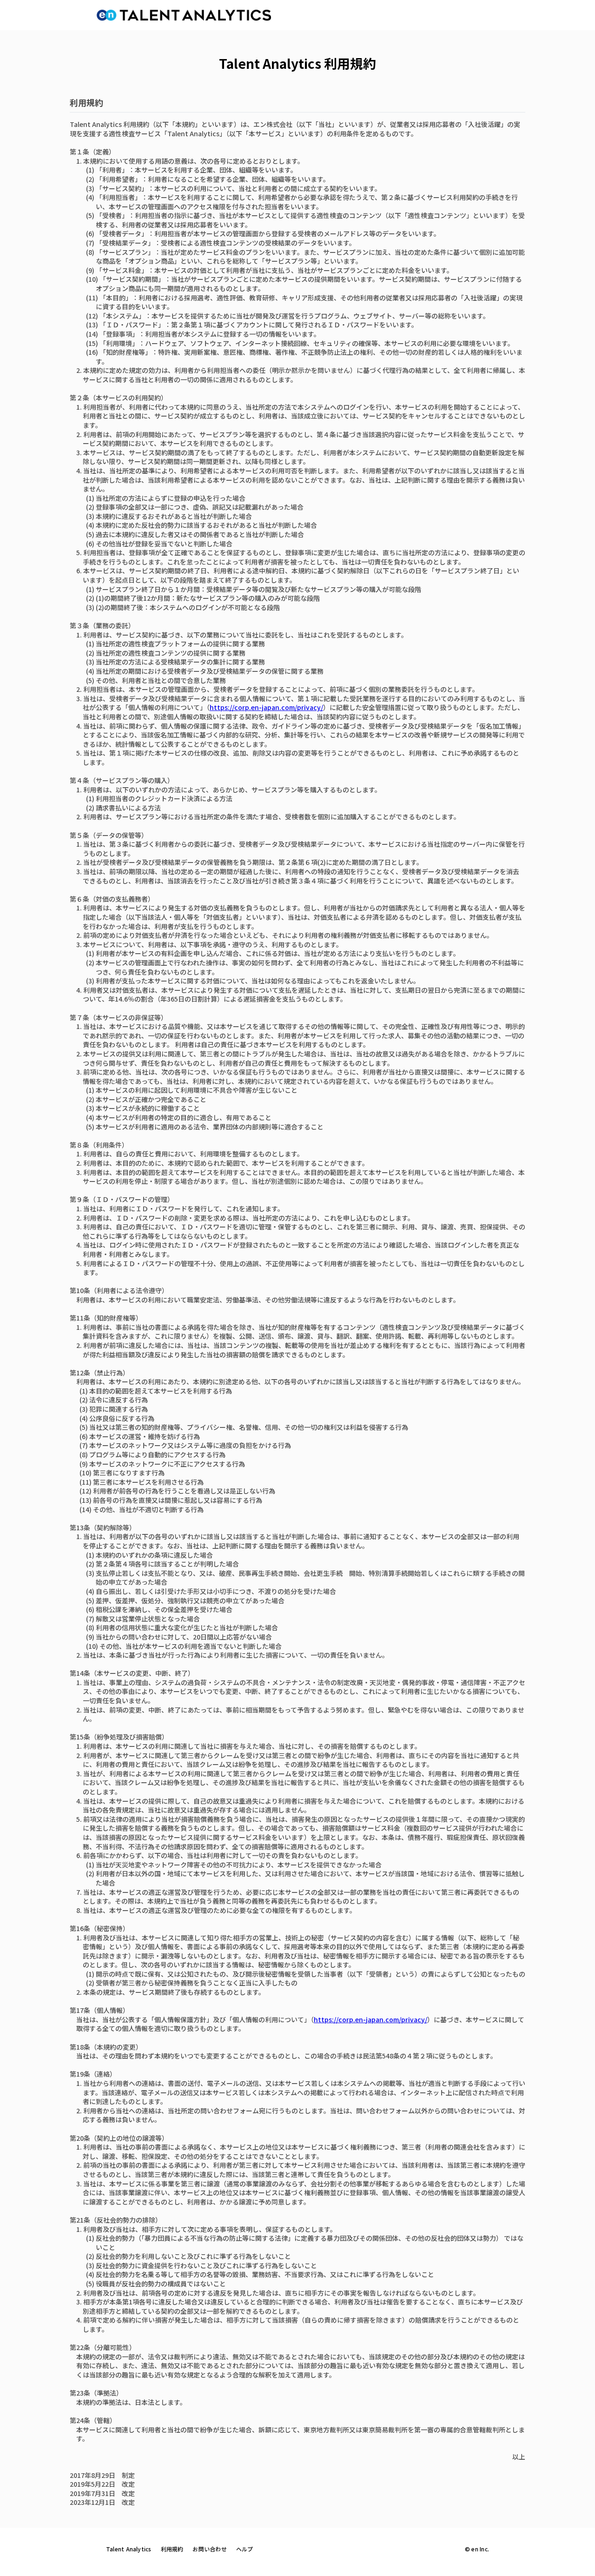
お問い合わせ (209, 2549)
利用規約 (172, 2549)
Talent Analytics (129, 2549)
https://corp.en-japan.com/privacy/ (266, 707)
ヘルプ (245, 2549)
